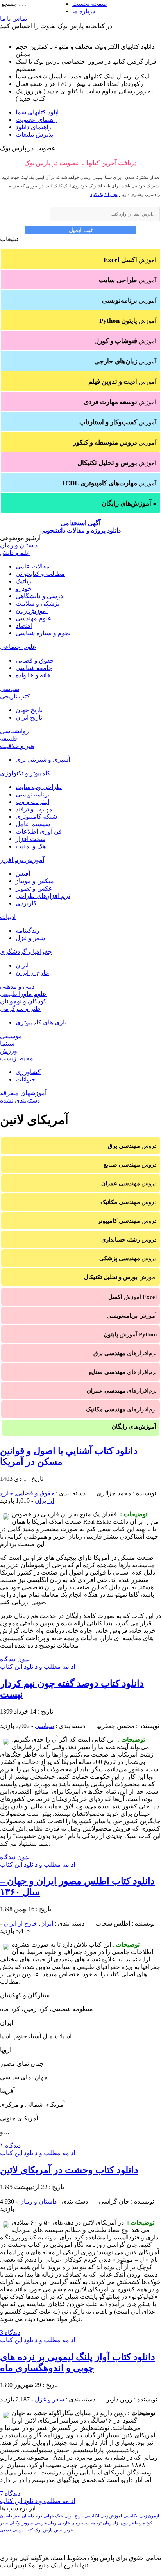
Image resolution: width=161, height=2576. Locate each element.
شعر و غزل (30, 938)
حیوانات (26, 1079)
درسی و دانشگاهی (39, 596)
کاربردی (26, 903)
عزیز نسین (64, 2530)
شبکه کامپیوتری (36, 817)
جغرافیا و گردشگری (26, 952)
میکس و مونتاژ (35, 881)
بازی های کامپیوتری (41, 1022)
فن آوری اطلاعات (39, 831)
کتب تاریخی (15, 696)
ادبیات (8, 917)
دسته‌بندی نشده (20, 1100)
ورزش (9, 1051)
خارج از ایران (32, 973)
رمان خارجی (69, 2523)
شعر (4, 2523)
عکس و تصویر (34, 888)
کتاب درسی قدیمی (16, 2530)
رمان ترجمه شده (96, 2523)
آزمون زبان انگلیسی (141, 2516)
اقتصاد (24, 626)
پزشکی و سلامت (38, 603)
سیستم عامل (33, 824)
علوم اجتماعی (18, 647)
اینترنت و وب (32, 802)
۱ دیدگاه (10, 2146)
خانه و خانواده (33, 675)
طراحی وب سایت (39, 787)
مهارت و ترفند (34, 809)
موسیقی (11, 1036)
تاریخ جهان (29, 710)
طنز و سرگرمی (20, 1009)
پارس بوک (43, 2530)
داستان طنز (24, 2516)
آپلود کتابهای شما (37, 112)
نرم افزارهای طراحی (43, 896)
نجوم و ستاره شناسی (43, 633)
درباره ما (84, 11)
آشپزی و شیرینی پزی (43, 760)
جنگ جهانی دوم (49, 2516)
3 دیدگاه (10, 2333)
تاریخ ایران (29, 717)
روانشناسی (14, 731)
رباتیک (23, 581)
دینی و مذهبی (17, 986)
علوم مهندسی (34, 618)
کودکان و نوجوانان (23, 1001)
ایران (22, 965)
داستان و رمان (19, 545)
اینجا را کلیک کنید (105, 194)
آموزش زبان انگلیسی (103, 2516)
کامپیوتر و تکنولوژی (25, 773)
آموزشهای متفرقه (23, 1093)
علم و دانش (15, 553)
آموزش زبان (32, 611)
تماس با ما (13, 19)
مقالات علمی (33, 566)
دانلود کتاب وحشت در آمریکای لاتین (69, 2170)
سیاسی (10, 689)
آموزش (130, 260)
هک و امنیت (31, 846)
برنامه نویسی (33, 794)
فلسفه (9, 738)
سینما (7, 1043)
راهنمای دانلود (33, 127)
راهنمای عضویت (37, 120)
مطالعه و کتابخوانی (40, 574)
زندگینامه (28, 931)
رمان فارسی (45, 2523)
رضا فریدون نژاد (127, 2523)
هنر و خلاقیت (17, 746)
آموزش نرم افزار (22, 860)
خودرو (24, 589)
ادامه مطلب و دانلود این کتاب (38, 1667)
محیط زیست (17, 1058)
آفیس (23, 874)
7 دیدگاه (10, 2493)
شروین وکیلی (21, 2523)
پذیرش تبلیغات (34, 135)
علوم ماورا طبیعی (23, 994)
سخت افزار (30, 839)
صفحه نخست (90, 4)
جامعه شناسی (34, 668)
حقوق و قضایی (35, 660)
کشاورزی (28, 1072)
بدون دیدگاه (15, 1659)
